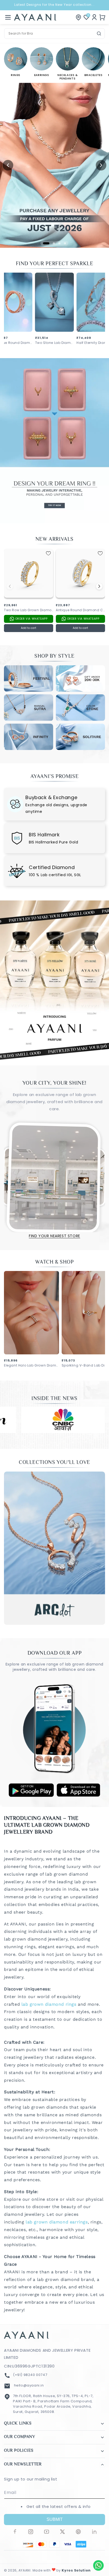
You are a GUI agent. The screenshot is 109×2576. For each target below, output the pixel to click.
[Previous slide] (8, 165)
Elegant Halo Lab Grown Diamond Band (31, 1365)
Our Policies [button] (19, 2451)
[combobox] (54, 34)
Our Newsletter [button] (23, 2464)
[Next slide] (101, 165)
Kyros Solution (76, 2570)
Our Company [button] (20, 2437)
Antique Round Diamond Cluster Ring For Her (80, 610)
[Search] (99, 34)
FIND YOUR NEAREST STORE (54, 1236)
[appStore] (78, 1795)
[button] (8, 17)
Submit (55, 2519)
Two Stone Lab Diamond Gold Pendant (55, 343)
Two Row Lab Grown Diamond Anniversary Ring (29, 610)
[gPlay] (31, 1795)
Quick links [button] (18, 2424)
